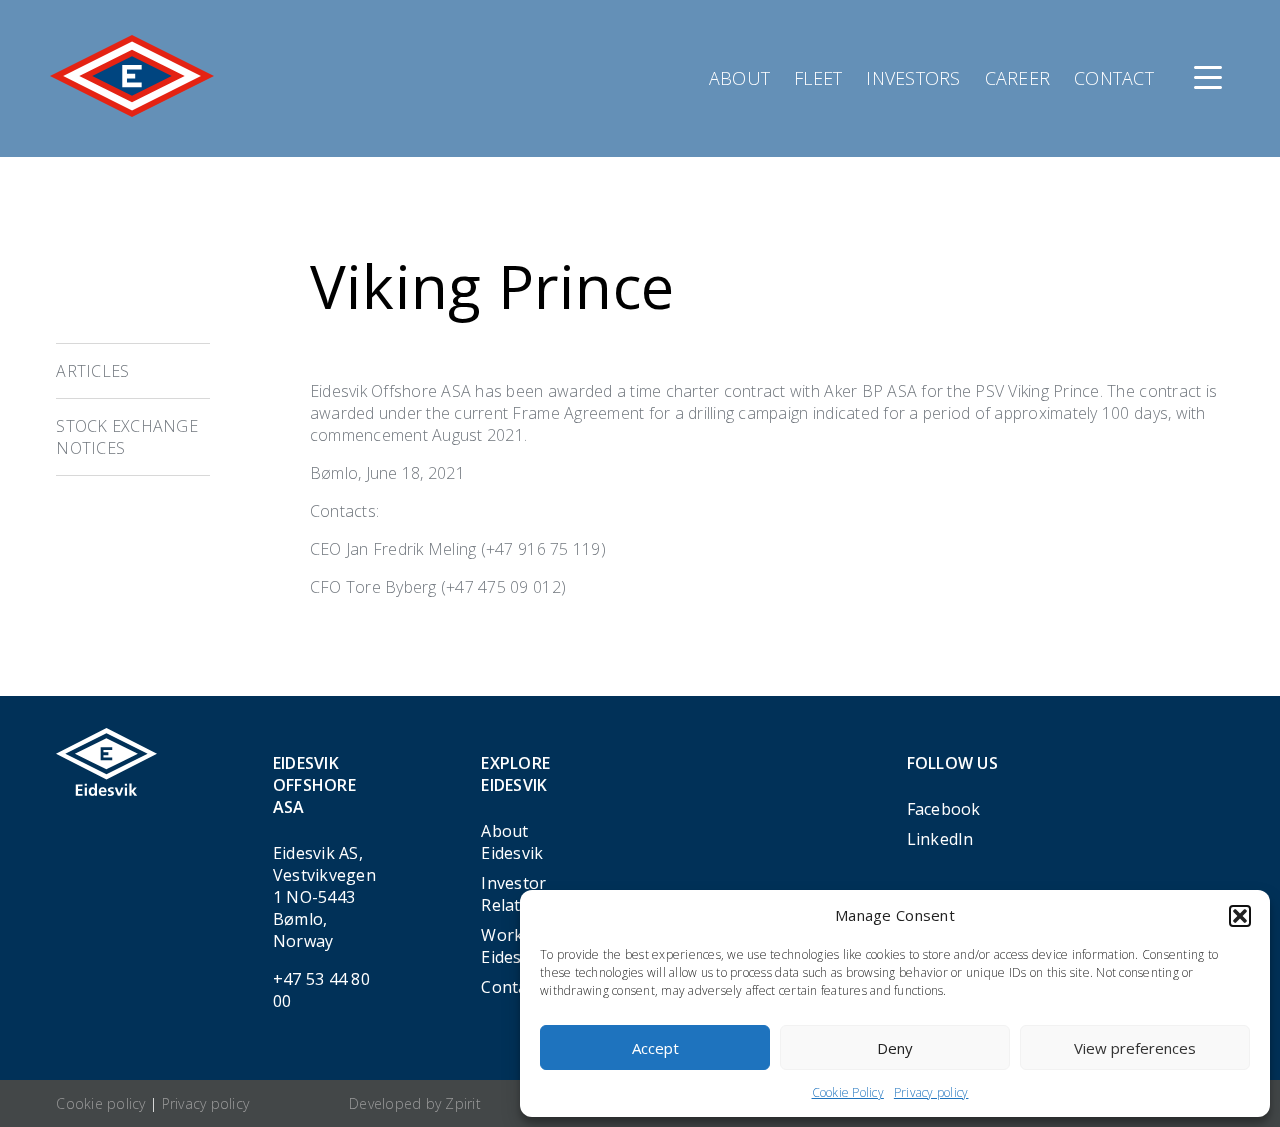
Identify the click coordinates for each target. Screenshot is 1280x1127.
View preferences (1135, 1048)
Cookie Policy (848, 1092)
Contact (1114, 78)
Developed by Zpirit (415, 1103)
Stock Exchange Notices (127, 437)
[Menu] (1208, 78)
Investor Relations (517, 894)
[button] (1240, 916)
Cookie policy (100, 1103)
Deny (895, 1048)
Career (1018, 78)
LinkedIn (940, 839)
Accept (655, 1048)
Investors (913, 78)
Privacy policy (931, 1092)
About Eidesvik (512, 842)
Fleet (818, 78)
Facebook (944, 809)
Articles (92, 371)
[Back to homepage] (132, 111)
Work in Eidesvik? (515, 946)
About (739, 78)
